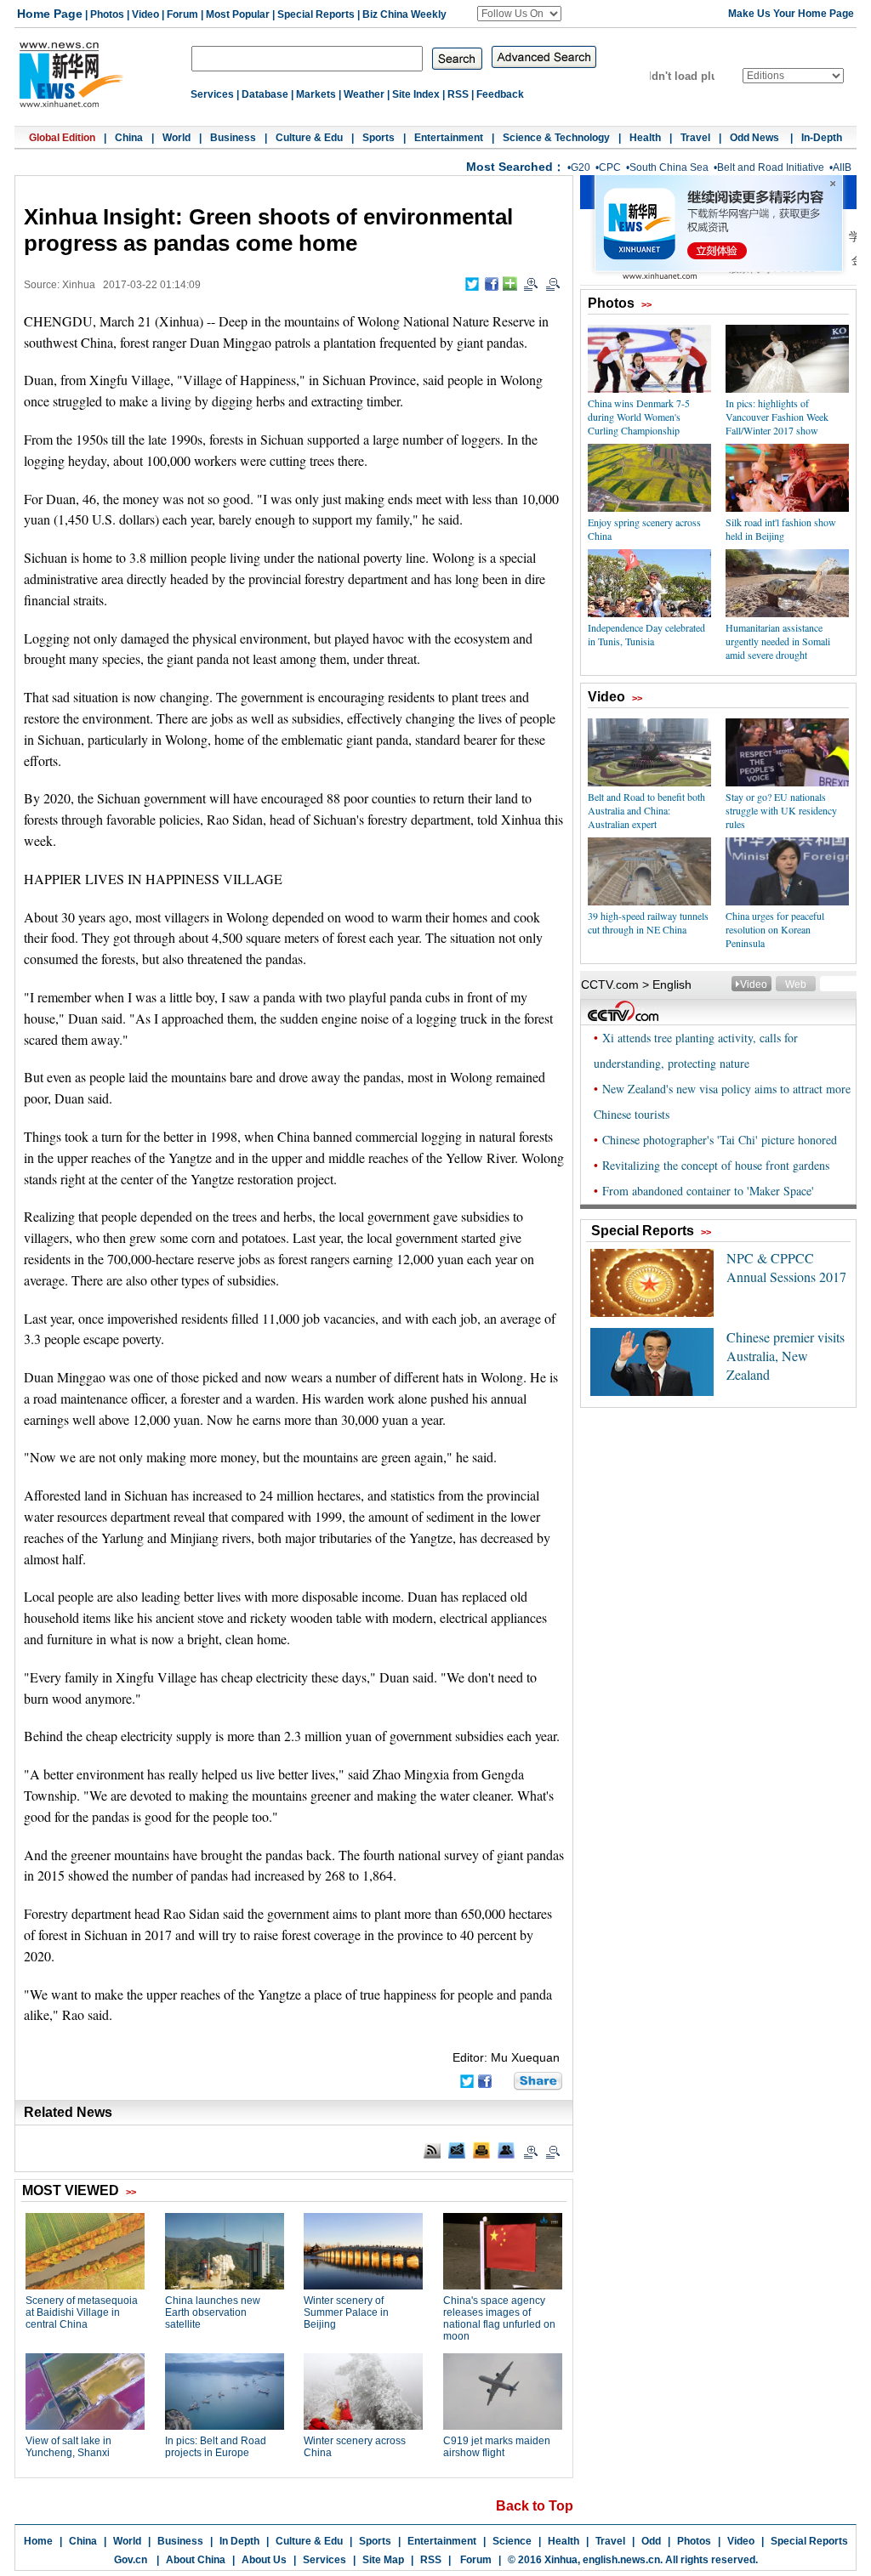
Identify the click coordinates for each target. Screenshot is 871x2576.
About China (196, 2560)
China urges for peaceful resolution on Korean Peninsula (775, 929)
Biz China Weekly (404, 14)
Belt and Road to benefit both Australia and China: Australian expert (646, 810)
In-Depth (822, 138)
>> (646, 304)
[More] (510, 284)
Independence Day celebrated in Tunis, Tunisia (646, 634)
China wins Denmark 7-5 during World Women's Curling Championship (639, 417)
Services (212, 94)
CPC (610, 167)
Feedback (500, 94)
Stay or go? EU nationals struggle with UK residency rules (781, 810)
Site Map (383, 2560)
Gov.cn (131, 2560)
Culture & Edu (309, 138)
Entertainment (449, 138)
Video (145, 14)
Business (233, 138)
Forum (182, 14)
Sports (379, 138)
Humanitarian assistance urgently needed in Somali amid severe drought (778, 641)
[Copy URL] (506, 2150)
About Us (264, 2560)
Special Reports (316, 14)
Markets (316, 94)
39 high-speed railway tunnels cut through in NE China (648, 922)
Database (265, 94)
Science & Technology (556, 138)
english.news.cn (621, 2560)
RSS (458, 94)
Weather (364, 94)
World (176, 138)
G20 (581, 167)
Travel (695, 138)
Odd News (756, 138)
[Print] (481, 2150)
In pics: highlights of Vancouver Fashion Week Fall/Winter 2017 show (777, 417)
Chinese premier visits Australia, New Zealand (786, 1356)
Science (512, 2541)
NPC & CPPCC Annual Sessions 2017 (786, 1267)
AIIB (842, 167)
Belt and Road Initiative (771, 167)
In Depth (239, 2541)
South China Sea (669, 167)
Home (38, 2541)
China (129, 138)
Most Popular (238, 14)
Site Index (416, 94)
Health (645, 138)
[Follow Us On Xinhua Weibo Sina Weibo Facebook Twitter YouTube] (519, 14)
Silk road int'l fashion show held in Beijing (781, 529)
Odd (651, 2541)
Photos (107, 14)
